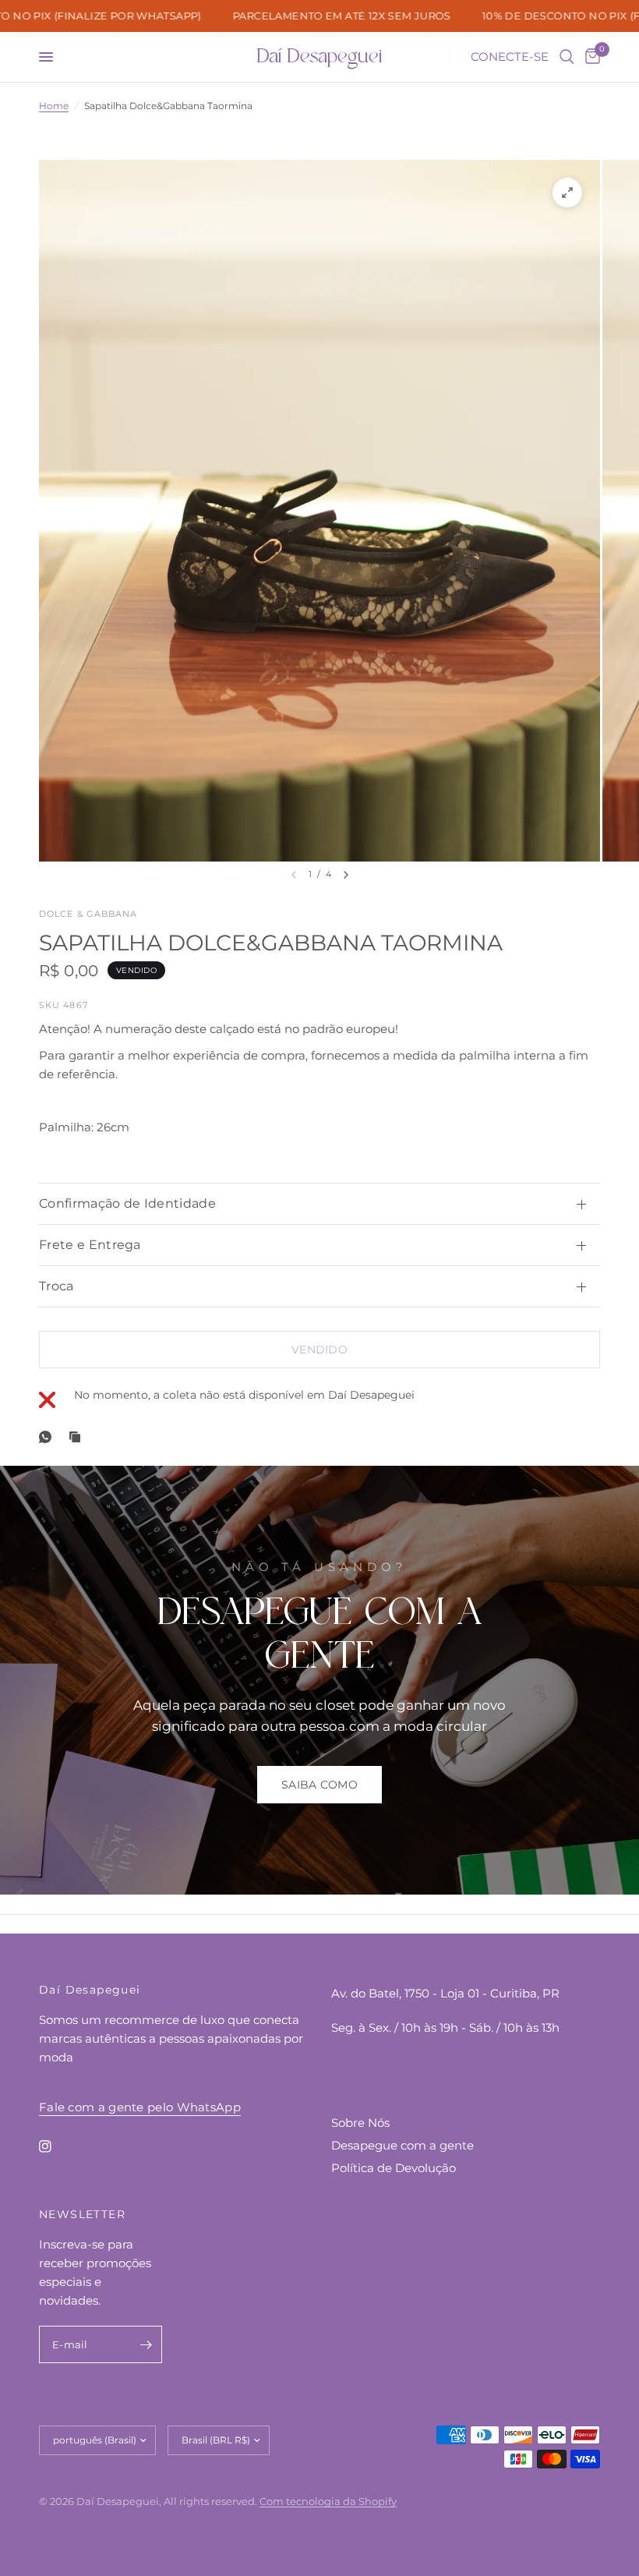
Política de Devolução (394, 2168)
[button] (319, 1785)
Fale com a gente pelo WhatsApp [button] (140, 2107)
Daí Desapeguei (319, 57)
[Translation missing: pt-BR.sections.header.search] (567, 57)
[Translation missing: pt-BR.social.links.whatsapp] (48, 1437)
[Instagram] (56, 2146)
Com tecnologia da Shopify (328, 2501)
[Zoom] (567, 193)
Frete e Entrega (90, 1245)
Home (54, 106)
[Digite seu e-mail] (147, 2344)
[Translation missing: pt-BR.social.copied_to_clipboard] (78, 1437)
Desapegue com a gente (402, 2145)
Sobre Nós (360, 2123)
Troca (56, 1286)
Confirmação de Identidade (127, 1203)
